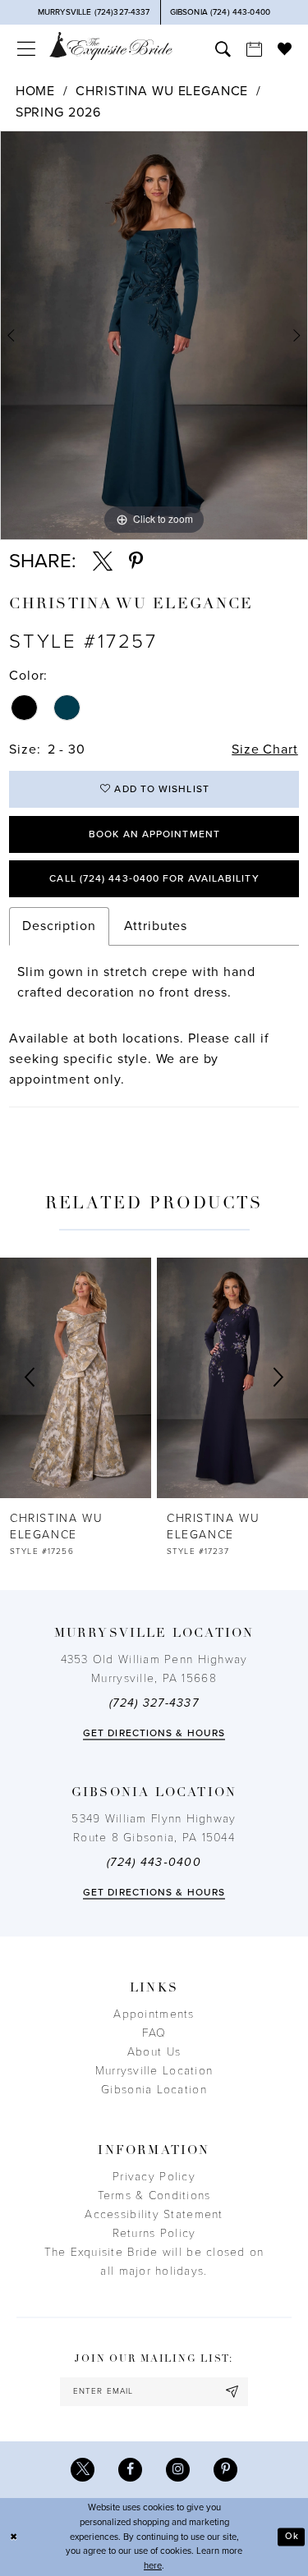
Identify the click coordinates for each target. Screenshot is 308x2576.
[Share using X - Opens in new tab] (103, 561)
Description (59, 926)
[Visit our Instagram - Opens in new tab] (178, 2470)
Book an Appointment (154, 834)
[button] (25, 49)
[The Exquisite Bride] (111, 46)
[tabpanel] (154, 335)
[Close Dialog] (14, 2537)
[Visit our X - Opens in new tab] (83, 2470)
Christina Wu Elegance (162, 91)
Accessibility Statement (154, 2214)
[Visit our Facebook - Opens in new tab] (130, 2470)
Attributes (156, 926)
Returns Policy (154, 2233)
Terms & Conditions (154, 2196)
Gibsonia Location (154, 2090)
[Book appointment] (254, 49)
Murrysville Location (154, 2071)
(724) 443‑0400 (154, 1862)
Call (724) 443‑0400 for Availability (154, 878)
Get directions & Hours (154, 1733)
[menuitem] (25, 49)
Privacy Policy (154, 2177)
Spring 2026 (58, 112)
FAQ (154, 2033)
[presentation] (76, 1378)
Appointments (154, 2014)
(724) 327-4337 (154, 1703)
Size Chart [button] (265, 749)
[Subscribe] (232, 2392)
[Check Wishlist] (284, 48)
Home (35, 91)
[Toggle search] (223, 49)
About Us (154, 2052)
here (153, 2566)
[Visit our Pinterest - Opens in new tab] (225, 2470)
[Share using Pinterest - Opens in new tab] (136, 561)
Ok (292, 2536)
